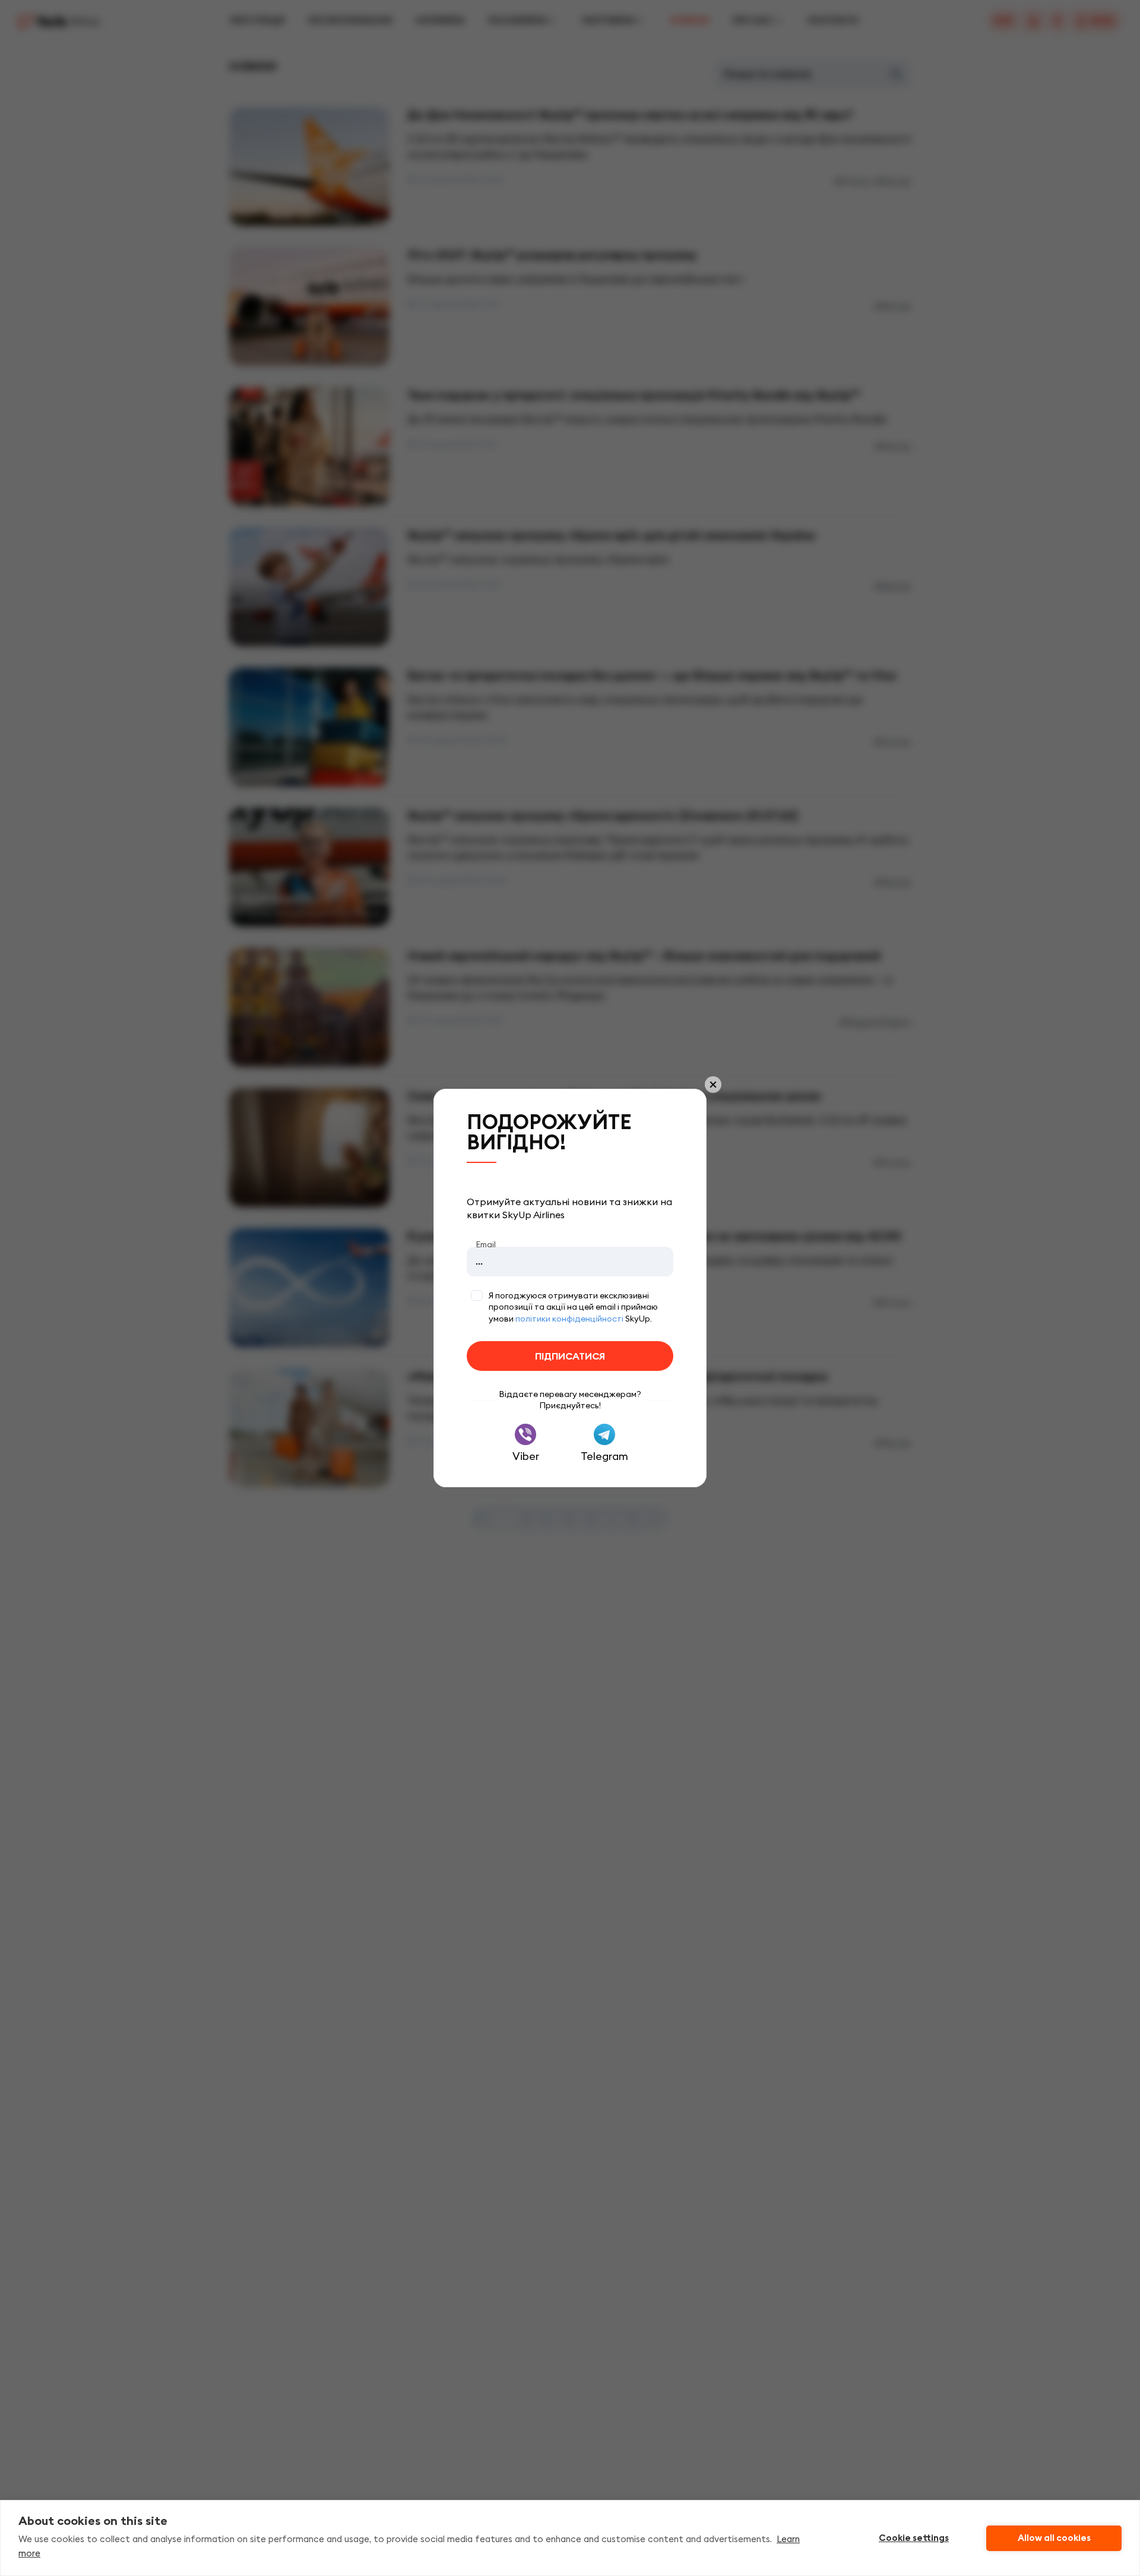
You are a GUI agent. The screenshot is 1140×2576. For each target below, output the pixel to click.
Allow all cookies (1054, 2538)
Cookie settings (914, 2538)
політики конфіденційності (569, 1319)
